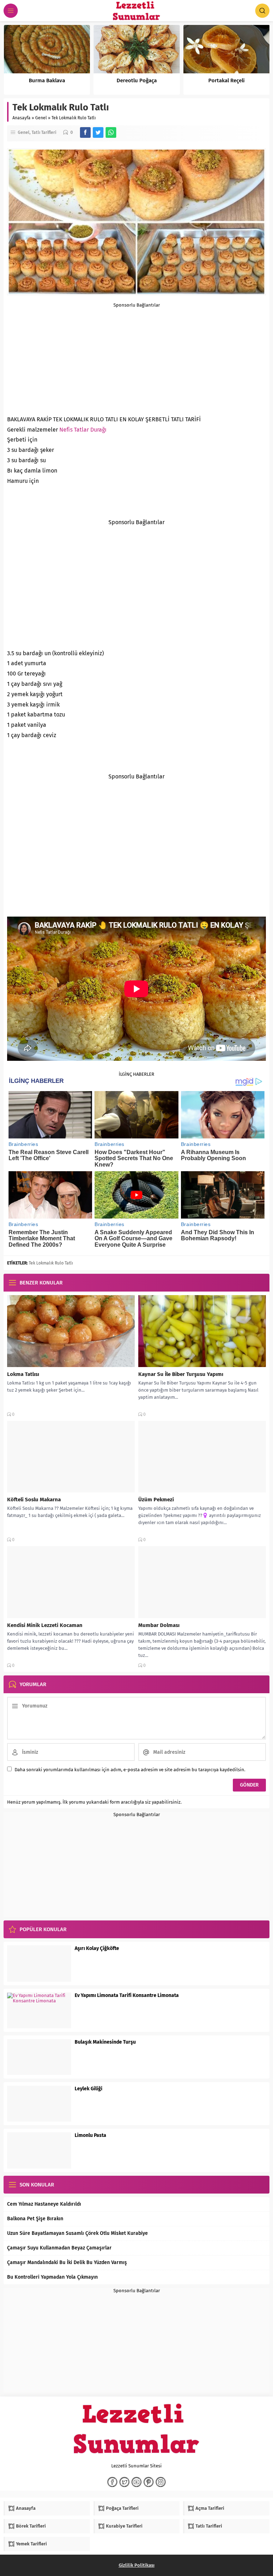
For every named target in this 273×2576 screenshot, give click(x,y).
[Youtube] (136, 2482)
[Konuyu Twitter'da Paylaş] (98, 132)
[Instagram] (161, 2482)
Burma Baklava (47, 80)
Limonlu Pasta (90, 2135)
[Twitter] (124, 2482)
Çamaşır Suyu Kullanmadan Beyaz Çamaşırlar (59, 2248)
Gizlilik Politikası (137, 2565)
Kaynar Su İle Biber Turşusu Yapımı (181, 1374)
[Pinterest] (149, 2482)
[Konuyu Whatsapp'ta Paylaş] (111, 132)
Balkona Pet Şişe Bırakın (35, 2219)
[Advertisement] (136, 358)
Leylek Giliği (89, 2089)
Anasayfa (22, 118)
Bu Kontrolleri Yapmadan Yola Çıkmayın (52, 2277)
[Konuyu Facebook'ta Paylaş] (85, 132)
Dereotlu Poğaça (137, 80)
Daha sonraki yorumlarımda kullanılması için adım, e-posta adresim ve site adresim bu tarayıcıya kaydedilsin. (130, 1770)
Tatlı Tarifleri (44, 132)
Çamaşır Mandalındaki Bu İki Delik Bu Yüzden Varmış (67, 2262)
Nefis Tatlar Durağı (83, 430)
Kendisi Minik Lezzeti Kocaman (45, 1625)
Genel (41, 118)
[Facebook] (112, 2482)
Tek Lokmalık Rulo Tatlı (51, 1263)
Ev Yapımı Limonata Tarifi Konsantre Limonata (127, 1995)
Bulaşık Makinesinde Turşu (105, 2042)
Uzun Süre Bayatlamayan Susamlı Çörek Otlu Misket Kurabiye (77, 2233)
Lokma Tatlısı (23, 1374)
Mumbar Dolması (159, 1625)
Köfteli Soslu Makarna (34, 1500)
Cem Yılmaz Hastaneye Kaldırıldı (44, 2204)
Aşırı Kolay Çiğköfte (97, 1948)
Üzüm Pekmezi (156, 1500)
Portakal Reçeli (226, 80)
